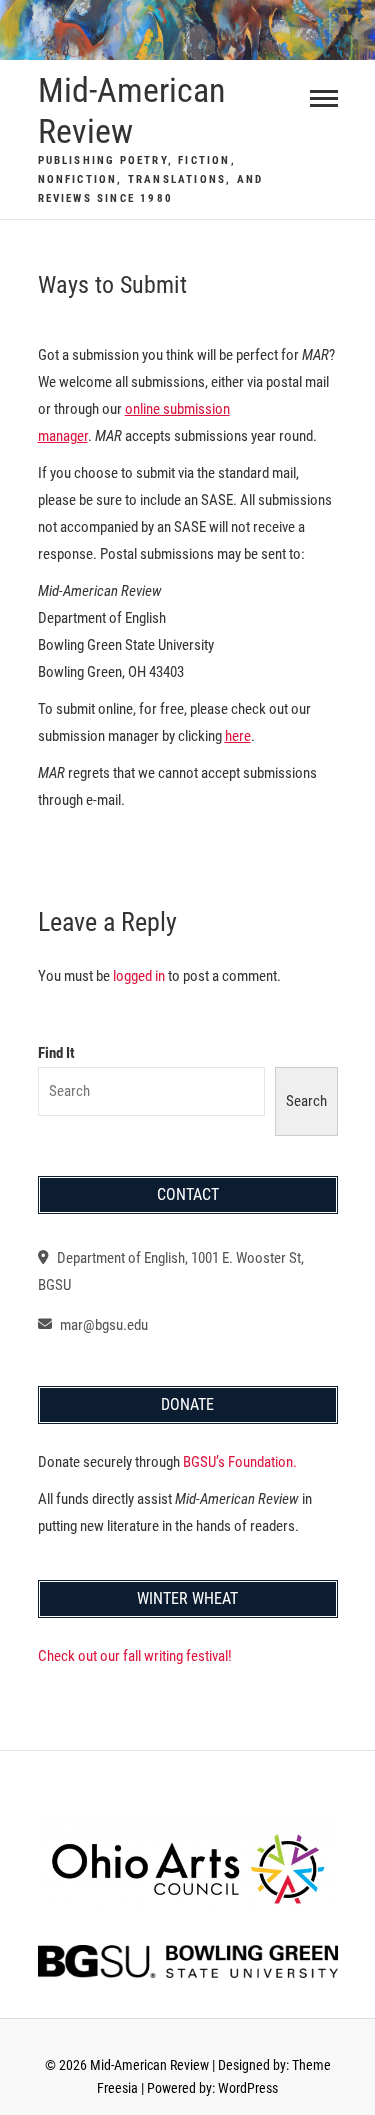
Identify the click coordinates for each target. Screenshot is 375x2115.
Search (306, 1101)
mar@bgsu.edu (102, 1325)
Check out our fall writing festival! (135, 1656)
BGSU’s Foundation (236, 1462)
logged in (139, 976)
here (238, 736)
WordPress (248, 2088)
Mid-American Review (131, 110)
